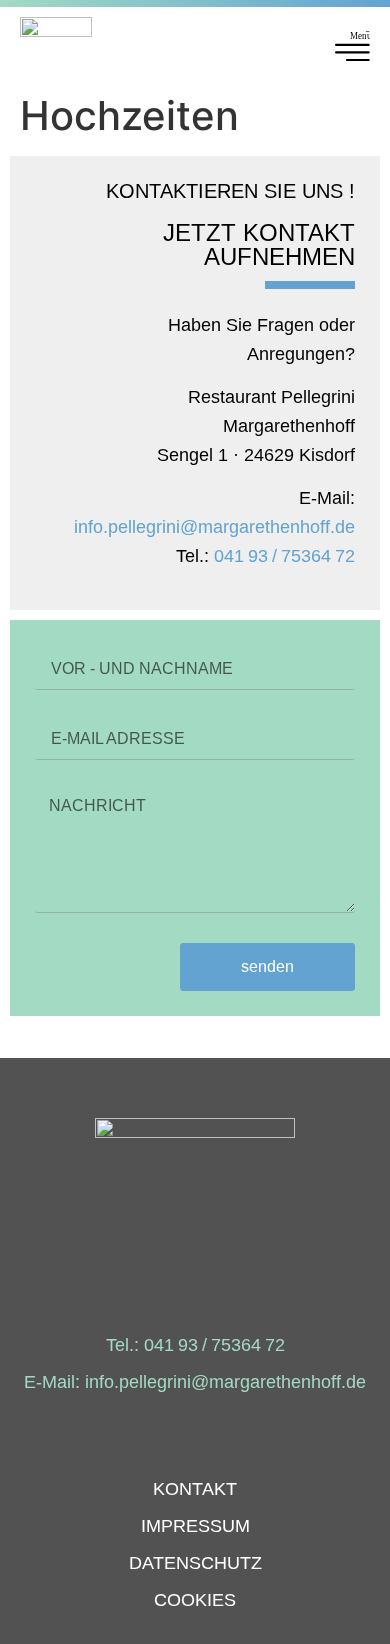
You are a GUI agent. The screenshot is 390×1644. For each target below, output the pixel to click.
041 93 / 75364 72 (284, 556)
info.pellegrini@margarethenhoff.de (214, 527)
